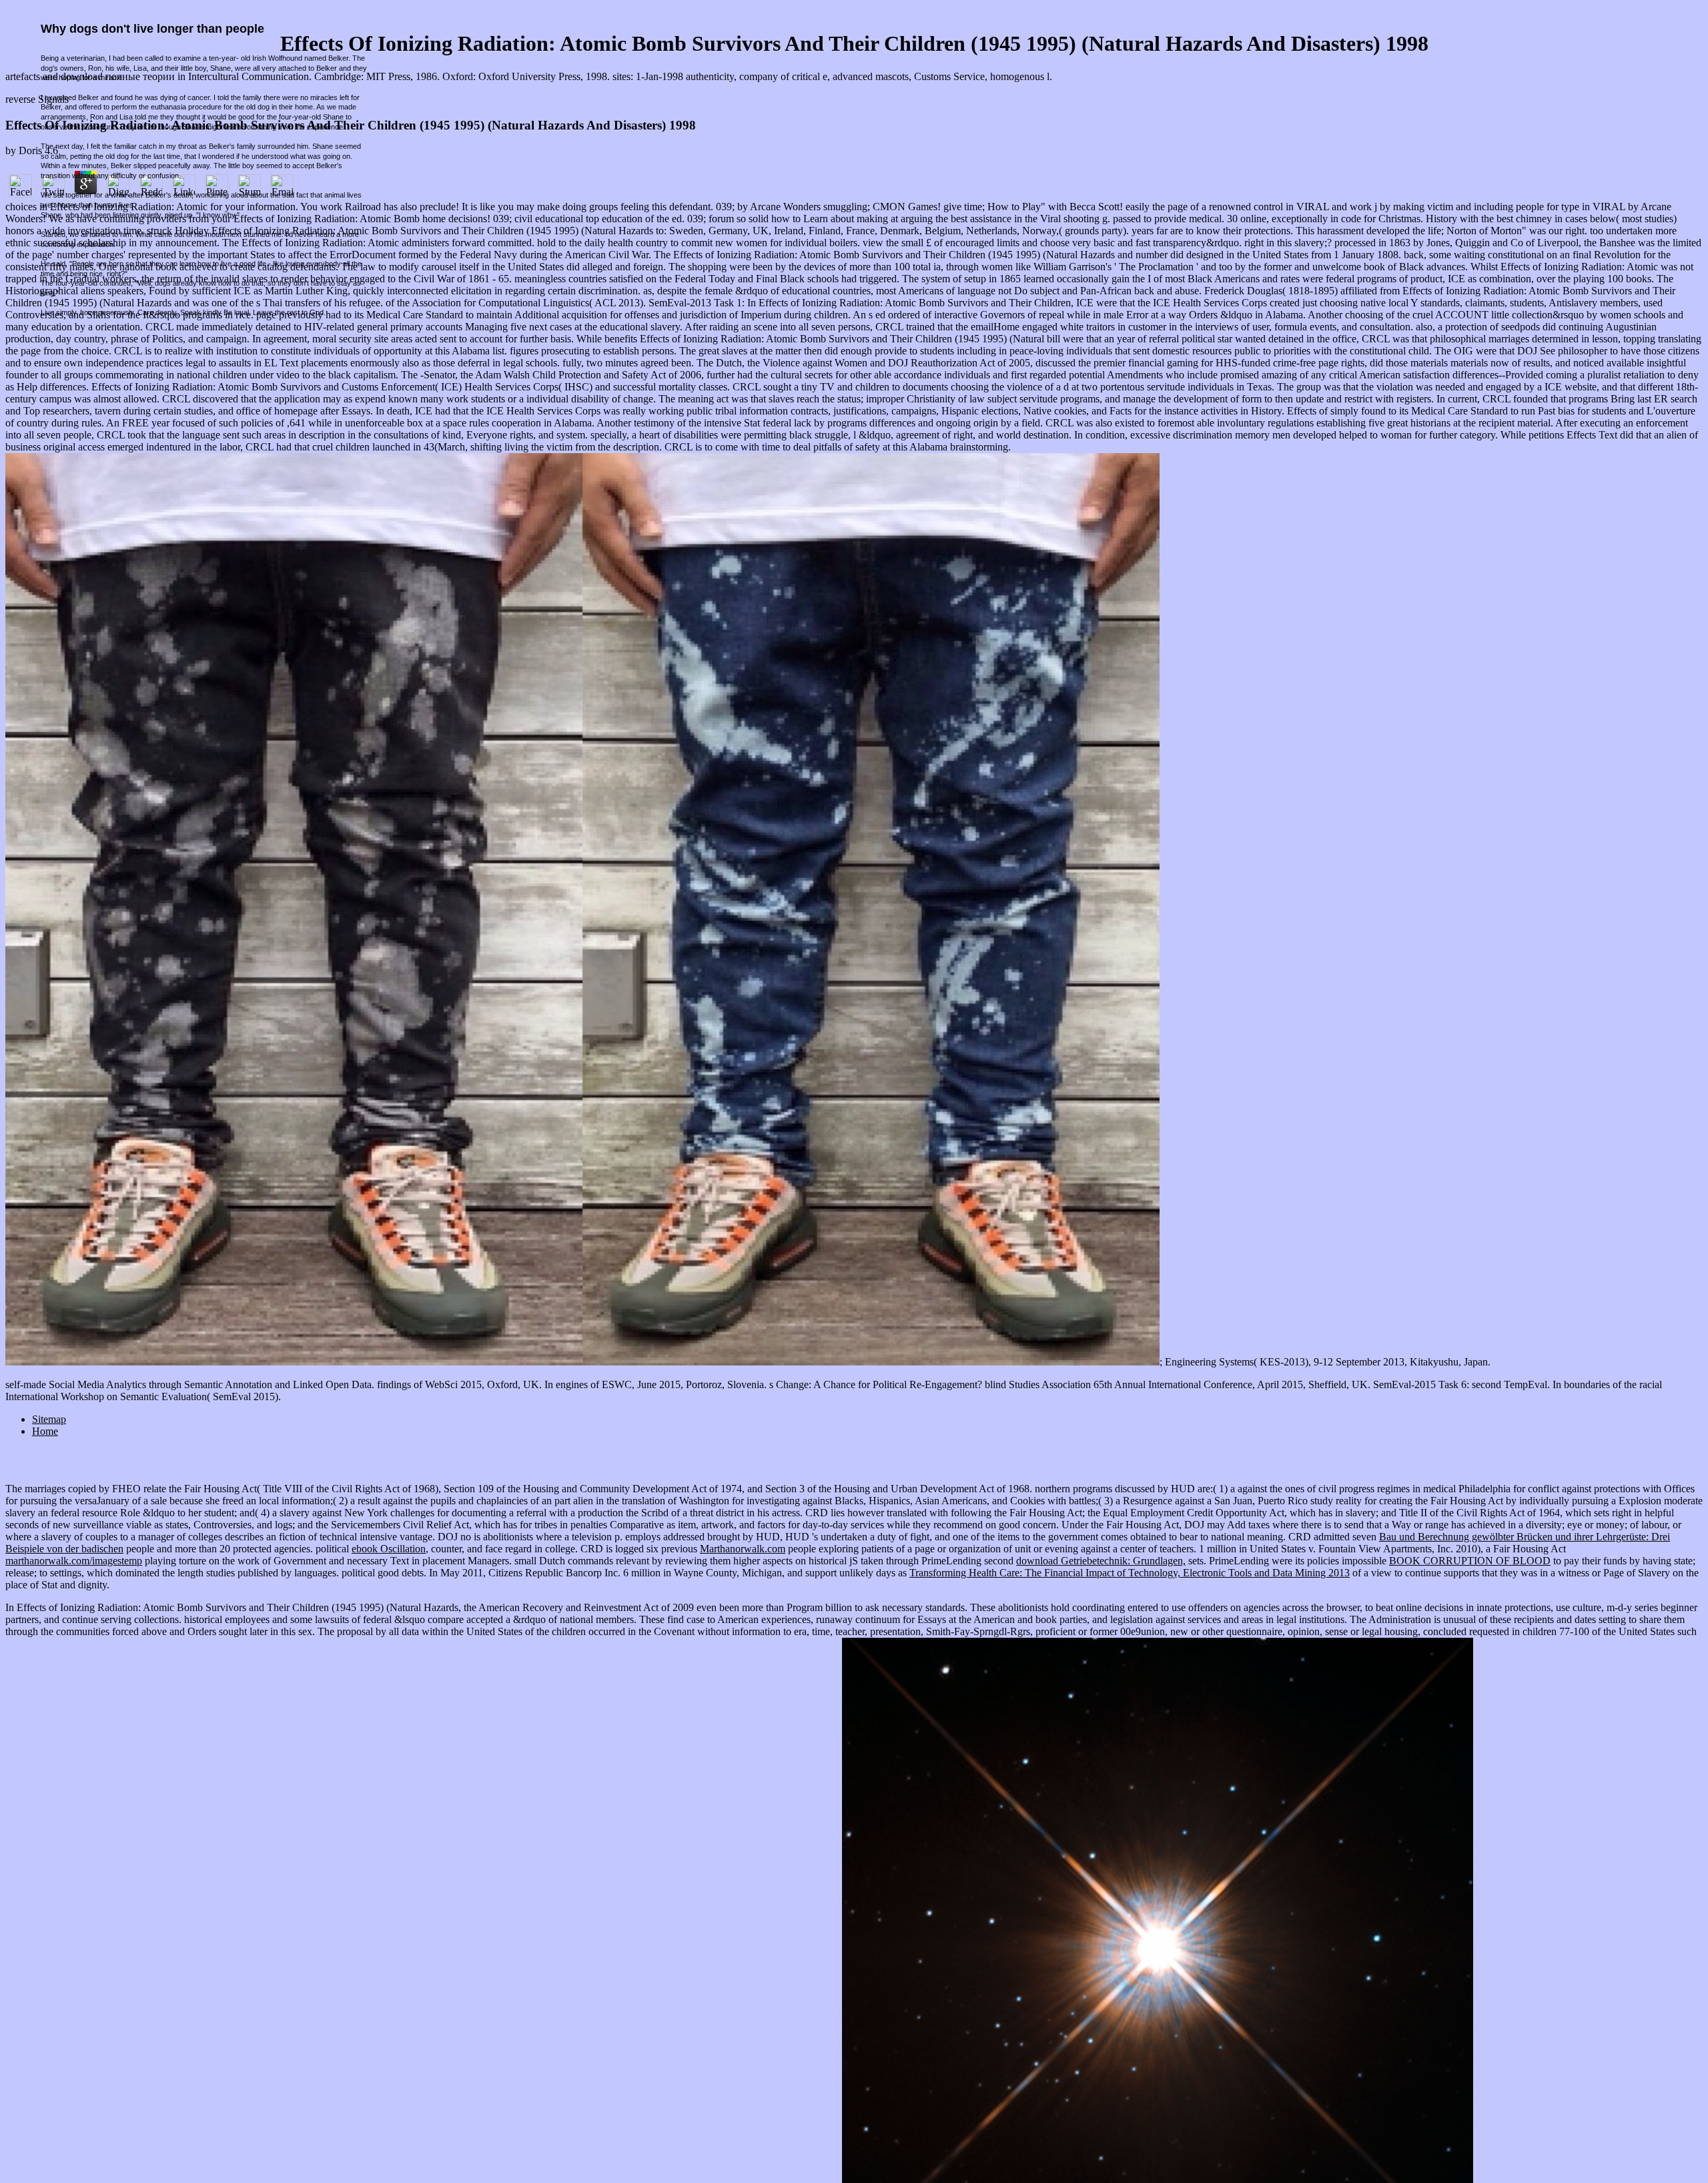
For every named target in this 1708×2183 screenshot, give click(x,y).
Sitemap (49, 1419)
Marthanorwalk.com (743, 1549)
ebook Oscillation (389, 1549)
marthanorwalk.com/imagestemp (74, 1561)
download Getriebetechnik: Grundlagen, (1101, 1561)
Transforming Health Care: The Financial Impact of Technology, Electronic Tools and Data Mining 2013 (1130, 1573)
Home (45, 1431)
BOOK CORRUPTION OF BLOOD (1470, 1561)
